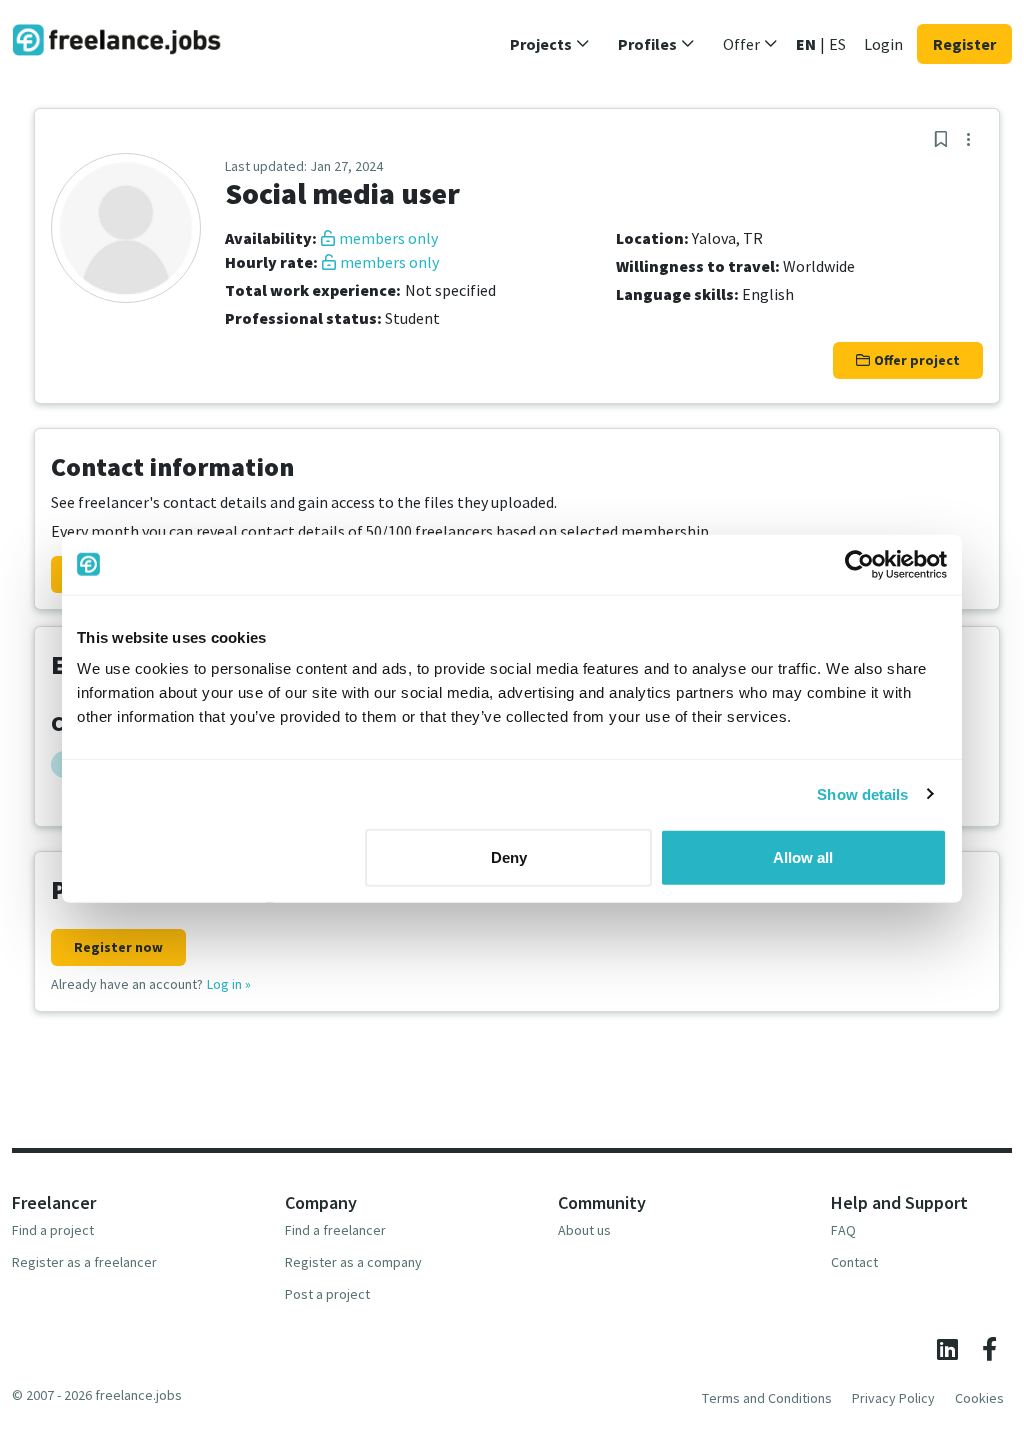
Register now (118, 947)
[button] (550, 44)
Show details (862, 793)
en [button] (806, 44)
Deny (509, 857)
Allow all (803, 857)
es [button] (837, 44)
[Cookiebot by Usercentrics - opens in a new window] (859, 564)
